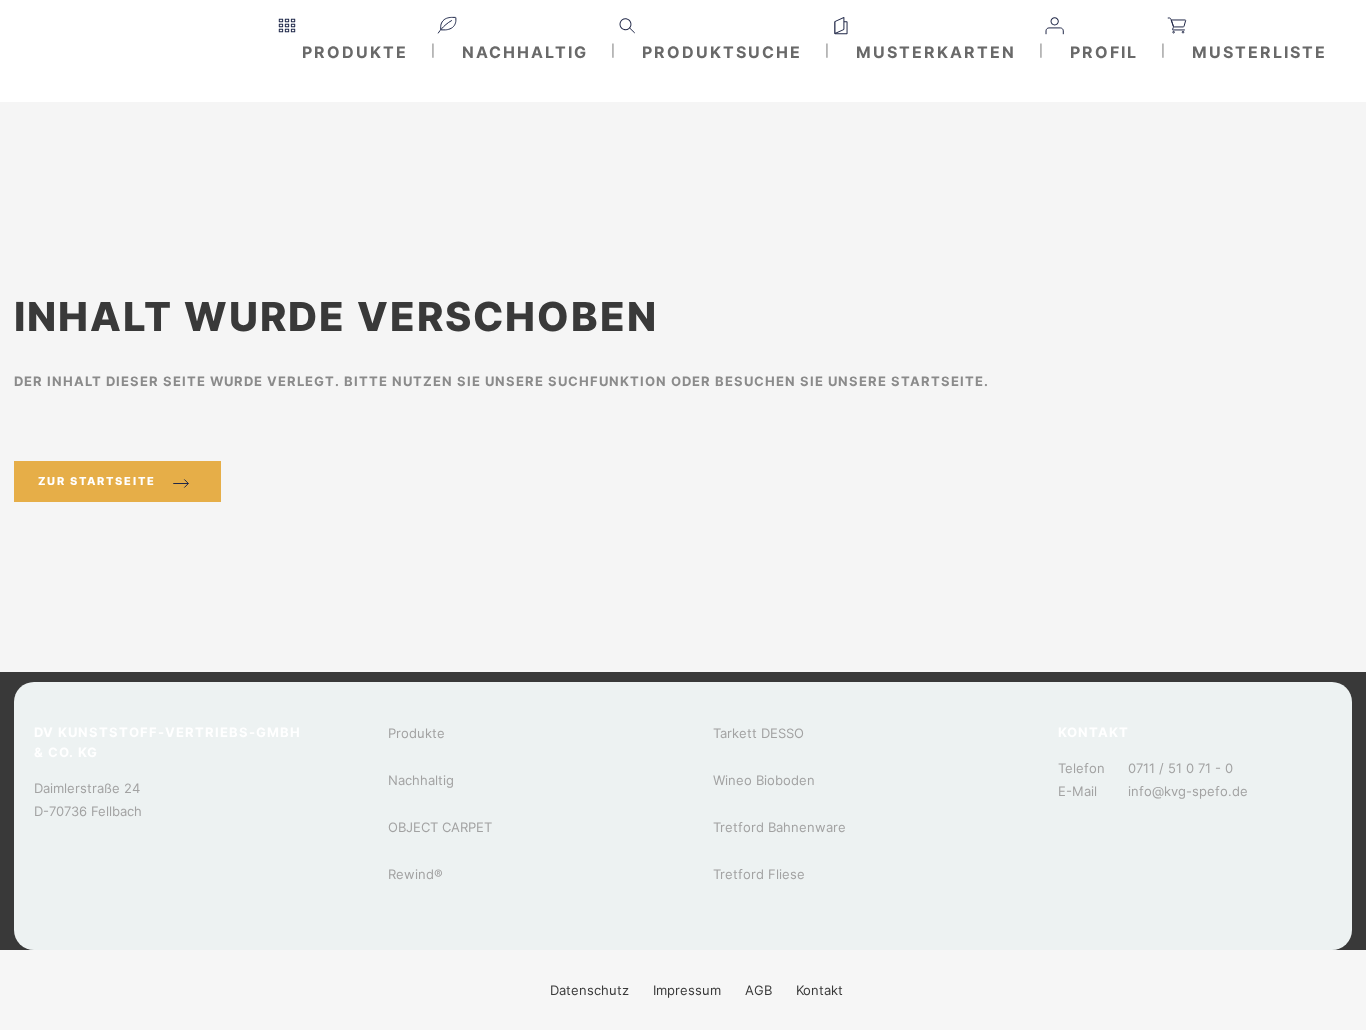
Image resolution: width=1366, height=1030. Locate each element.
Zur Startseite (97, 481)
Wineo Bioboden (764, 780)
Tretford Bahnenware (779, 827)
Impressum (687, 990)
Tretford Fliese (759, 874)
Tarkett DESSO (758, 733)
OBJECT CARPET (440, 827)
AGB (758, 990)
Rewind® (415, 874)
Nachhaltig (421, 780)
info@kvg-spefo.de (1188, 791)
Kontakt (819, 990)
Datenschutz (589, 990)
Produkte (416, 733)
